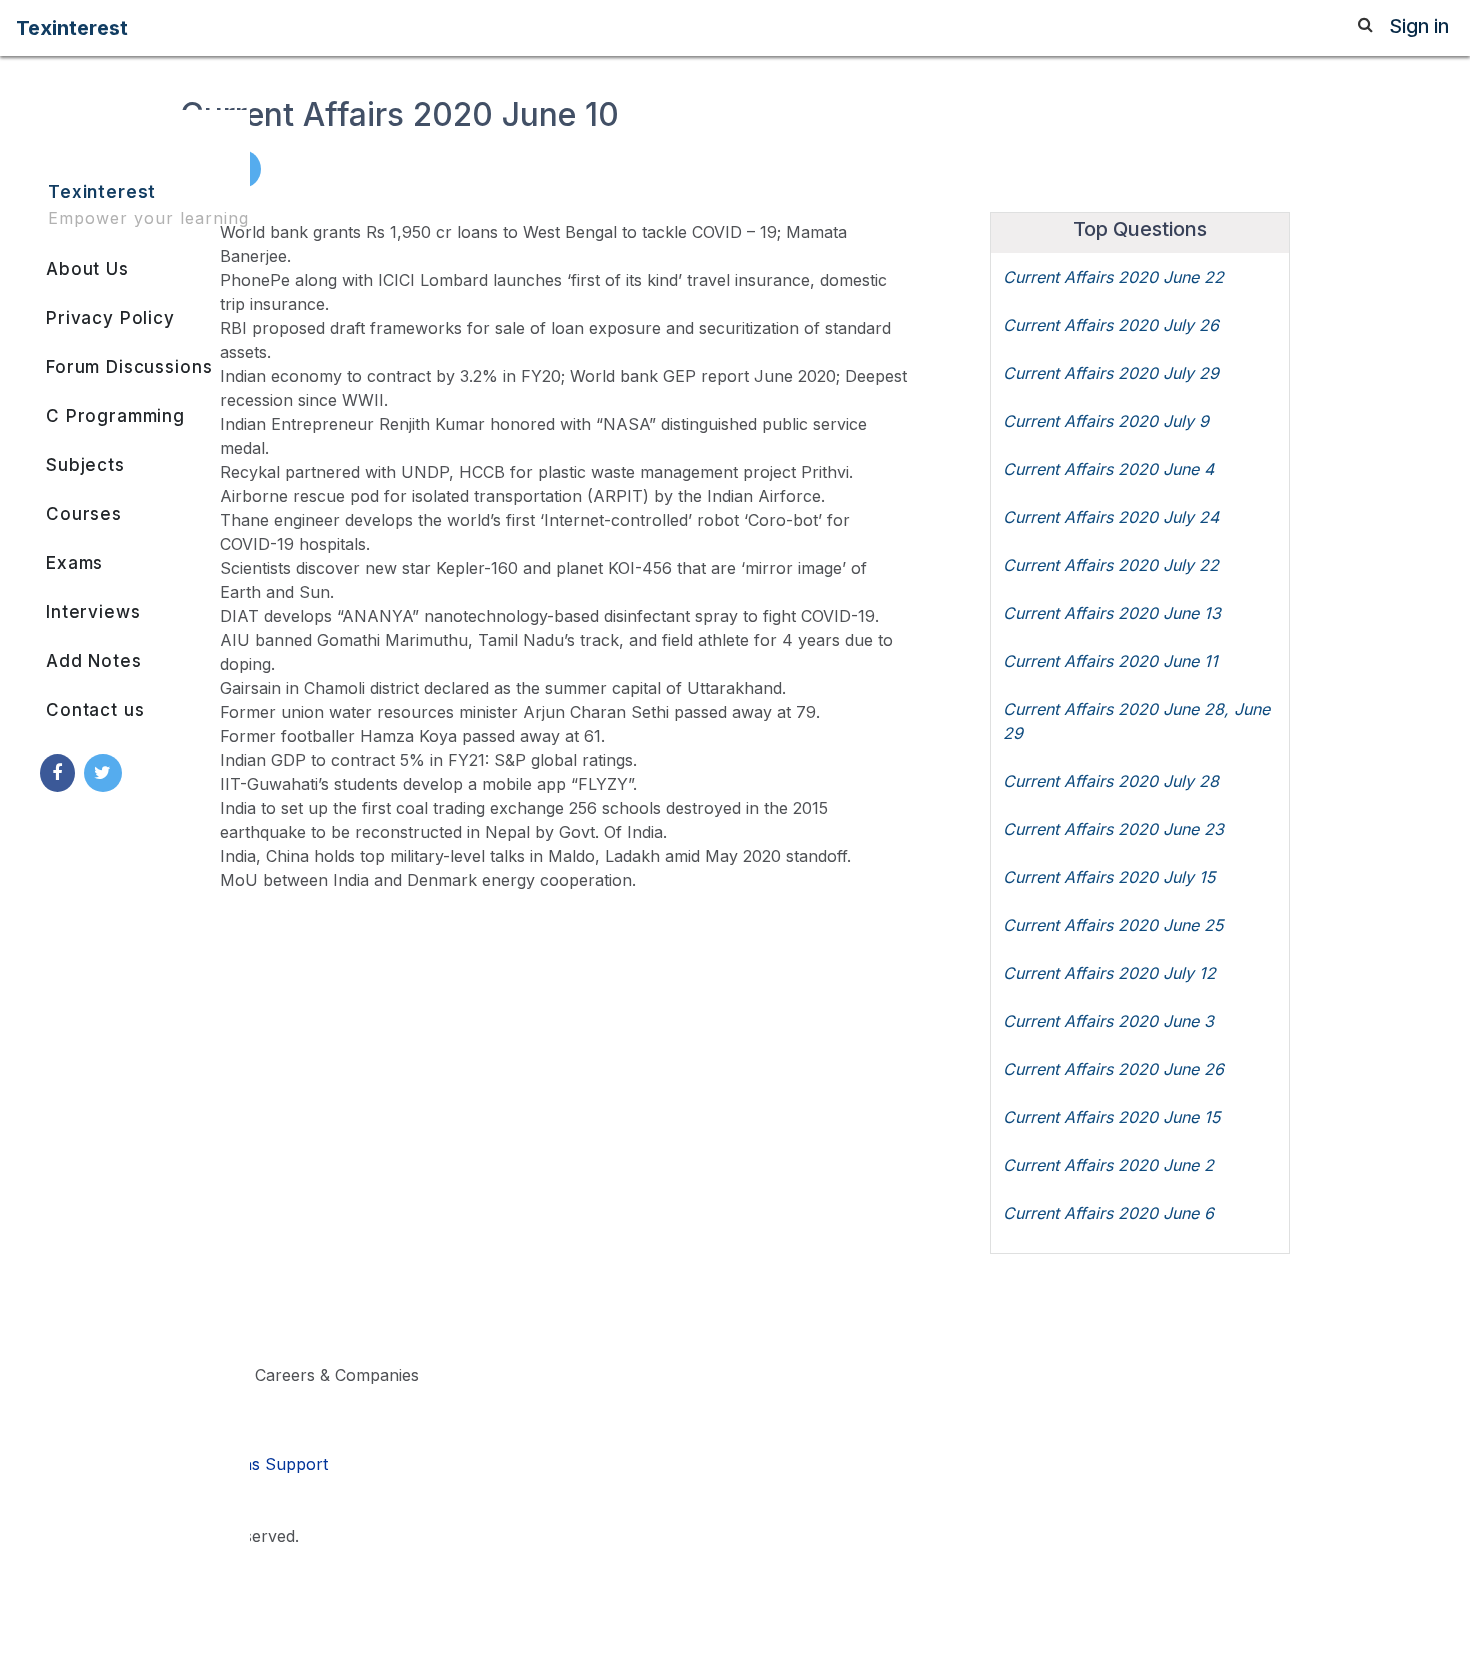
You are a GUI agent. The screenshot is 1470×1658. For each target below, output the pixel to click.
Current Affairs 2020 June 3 (1108, 1021)
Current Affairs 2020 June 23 (1113, 829)
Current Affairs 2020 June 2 (1108, 1165)
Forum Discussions (129, 367)
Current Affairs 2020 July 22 (1111, 565)
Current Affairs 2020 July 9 (1106, 421)
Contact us (95, 710)
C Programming (115, 416)
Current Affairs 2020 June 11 (1110, 661)
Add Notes (94, 661)
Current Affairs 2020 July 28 (1111, 781)
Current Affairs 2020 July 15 (1109, 877)
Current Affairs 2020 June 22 (1113, 277)
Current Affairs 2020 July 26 (1111, 325)
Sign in (1419, 26)
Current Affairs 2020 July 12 (1109, 973)
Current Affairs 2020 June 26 (1113, 1069)
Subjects (85, 465)
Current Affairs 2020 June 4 (1108, 469)
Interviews (93, 612)
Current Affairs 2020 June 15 (1111, 1117)
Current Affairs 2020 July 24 (1111, 517)
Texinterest (72, 28)
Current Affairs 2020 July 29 (1111, 373)
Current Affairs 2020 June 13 (1112, 613)
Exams (74, 563)
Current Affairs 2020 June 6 (1108, 1213)
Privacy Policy (110, 318)
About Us (87, 269)
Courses (84, 514)
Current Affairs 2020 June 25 (1113, 925)
